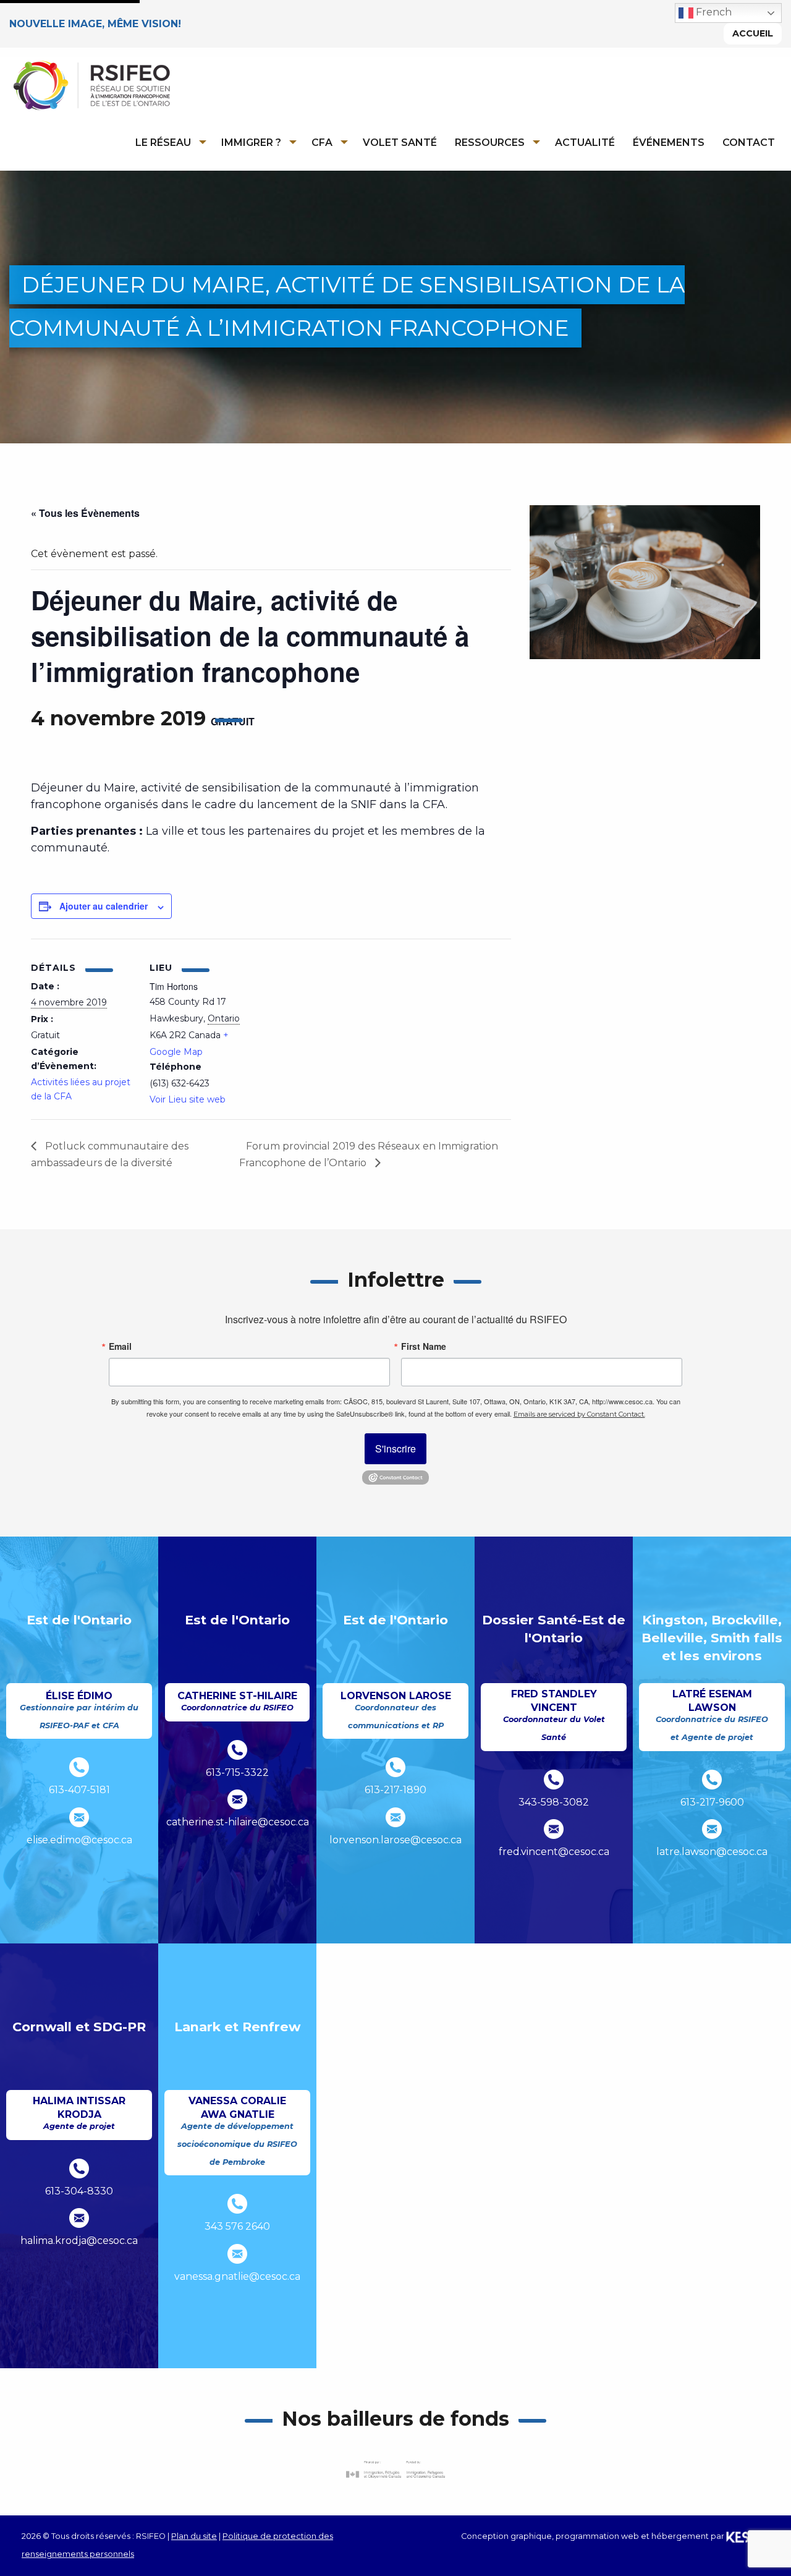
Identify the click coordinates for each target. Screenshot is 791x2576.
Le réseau (163, 143)
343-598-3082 (554, 1802)
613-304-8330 (79, 2191)
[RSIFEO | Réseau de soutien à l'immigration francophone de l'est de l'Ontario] (91, 85)
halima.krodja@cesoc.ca (79, 2241)
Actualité (585, 143)
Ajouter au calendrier (104, 906)
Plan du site (194, 2536)
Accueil (753, 33)
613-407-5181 (79, 1790)
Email (120, 1346)
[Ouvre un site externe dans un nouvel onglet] (395, 2469)
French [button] (713, 12)
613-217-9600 (712, 1802)
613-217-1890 (395, 1790)
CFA (322, 143)
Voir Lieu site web (188, 1099)
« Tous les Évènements (85, 513)
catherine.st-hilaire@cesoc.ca (238, 1822)
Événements (669, 143)
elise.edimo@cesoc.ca (79, 1840)
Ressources (490, 143)
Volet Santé (400, 143)
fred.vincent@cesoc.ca (554, 1852)
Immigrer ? (251, 143)
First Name (424, 1346)
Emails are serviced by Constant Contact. (579, 1414)
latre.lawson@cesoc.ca (712, 1852)
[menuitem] (167, 142)
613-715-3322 (237, 1772)
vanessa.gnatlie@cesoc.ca (237, 2276)
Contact (749, 143)
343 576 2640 (237, 2226)
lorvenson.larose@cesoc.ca (395, 1840)
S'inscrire (395, 1448)
